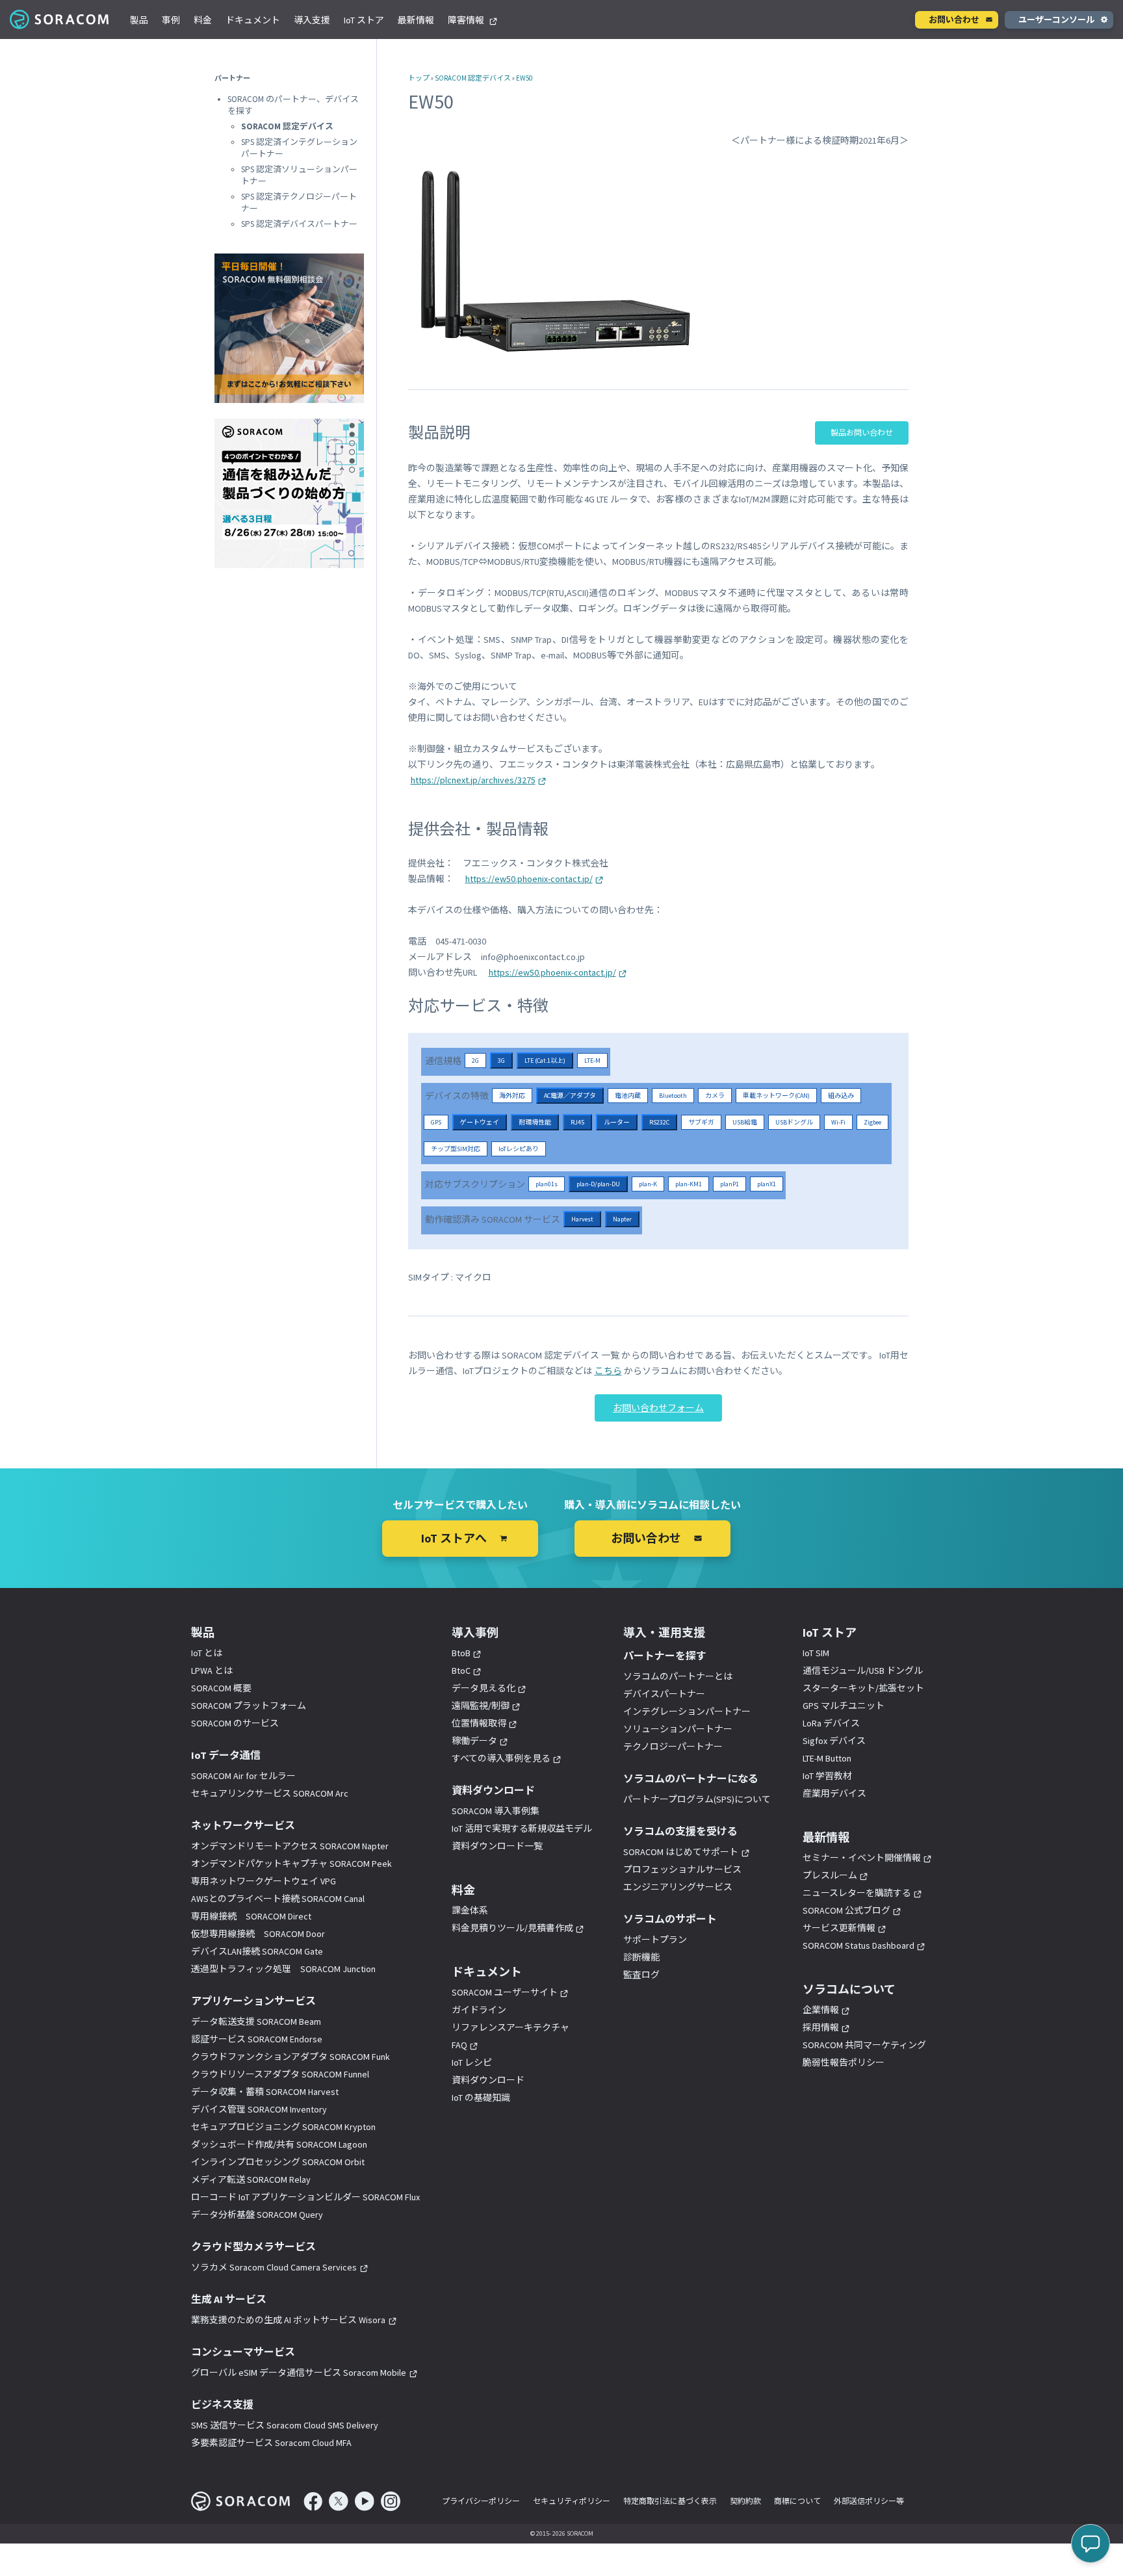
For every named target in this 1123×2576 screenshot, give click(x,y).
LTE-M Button (827, 1758)
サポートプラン (655, 1940)
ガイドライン (479, 2010)
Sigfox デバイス (834, 1741)
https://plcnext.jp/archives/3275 (473, 780)
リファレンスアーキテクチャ (510, 2027)
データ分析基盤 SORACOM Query (257, 2215)
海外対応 (512, 1096)
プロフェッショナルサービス (682, 1869)
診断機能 (641, 1957)
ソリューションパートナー (678, 1729)
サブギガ (701, 1122)
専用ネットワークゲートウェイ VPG (264, 1881)
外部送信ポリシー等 (869, 2501)
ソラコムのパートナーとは (678, 1676)
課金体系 (470, 1910)
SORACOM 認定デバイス (473, 78)
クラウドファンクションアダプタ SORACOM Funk (290, 2057)
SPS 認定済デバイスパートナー (299, 224)
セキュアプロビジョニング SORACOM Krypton (283, 2127)
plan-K (648, 1184)
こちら (608, 1371)
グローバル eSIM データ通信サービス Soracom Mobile (299, 2373)
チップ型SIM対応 (456, 1149)
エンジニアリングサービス (678, 1887)
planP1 (729, 1184)
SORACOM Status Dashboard (858, 1945)
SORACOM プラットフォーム (249, 1706)
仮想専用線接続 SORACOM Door (258, 1934)
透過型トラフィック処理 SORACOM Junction (283, 1969)
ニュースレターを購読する (857, 1893)
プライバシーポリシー (481, 2501)
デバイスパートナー (664, 1694)
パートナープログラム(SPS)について (697, 1799)
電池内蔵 (628, 1096)
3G (501, 1060)
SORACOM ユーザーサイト (505, 1992)
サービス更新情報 (839, 1928)
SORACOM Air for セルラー (243, 1776)
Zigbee (872, 1122)
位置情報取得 (479, 1723)
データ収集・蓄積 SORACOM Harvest (265, 2092)
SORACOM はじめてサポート (681, 1852)
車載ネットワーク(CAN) (776, 1096)
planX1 (767, 1184)
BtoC (461, 1671)
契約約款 (745, 2501)
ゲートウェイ (480, 1122)
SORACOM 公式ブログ (846, 1910)
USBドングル (794, 1122)
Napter (622, 1219)
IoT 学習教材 (827, 1776)
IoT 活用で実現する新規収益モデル (522, 1828)
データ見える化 (484, 1688)
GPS (436, 1122)
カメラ (715, 1096)
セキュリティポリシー (572, 2501)
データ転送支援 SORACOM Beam (256, 2022)
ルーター (617, 1122)
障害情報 (467, 20)
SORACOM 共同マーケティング (864, 2045)
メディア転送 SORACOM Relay (251, 2179)
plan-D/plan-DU (598, 1184)
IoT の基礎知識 (481, 2098)
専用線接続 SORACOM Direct (251, 1916)
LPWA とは (212, 1671)
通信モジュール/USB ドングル (863, 1671)
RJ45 (577, 1122)
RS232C (659, 1122)
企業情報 (821, 2010)
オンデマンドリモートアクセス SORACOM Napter (290, 1846)
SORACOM (60, 20)
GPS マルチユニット (844, 1706)
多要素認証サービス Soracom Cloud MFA (271, 2443)
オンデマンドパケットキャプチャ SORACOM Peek (291, 1864)
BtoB (461, 1653)
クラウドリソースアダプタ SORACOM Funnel (280, 2074)
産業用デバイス (834, 1793)
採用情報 (821, 2027)
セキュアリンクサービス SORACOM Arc (270, 1793)
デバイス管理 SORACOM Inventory (259, 2109)
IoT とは (207, 1653)
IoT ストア (364, 20)
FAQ (459, 2045)
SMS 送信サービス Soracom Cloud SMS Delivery (285, 2425)
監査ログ (641, 1975)
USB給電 (745, 1122)
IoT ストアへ (454, 1538)
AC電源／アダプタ (570, 1096)
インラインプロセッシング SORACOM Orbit (278, 2162)
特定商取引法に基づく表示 (670, 2501)
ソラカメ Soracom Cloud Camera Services (274, 2267)
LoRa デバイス (831, 1723)
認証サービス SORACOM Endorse (257, 2039)
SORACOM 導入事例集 (496, 1811)
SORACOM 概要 (221, 1688)
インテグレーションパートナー (687, 1711)
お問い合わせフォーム (658, 1408)
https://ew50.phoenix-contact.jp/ (529, 879)
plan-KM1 (689, 1184)
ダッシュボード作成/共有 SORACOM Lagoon (279, 2144)
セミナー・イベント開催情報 (862, 1858)
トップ (419, 78)
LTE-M (592, 1060)
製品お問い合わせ (862, 433)
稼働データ (474, 1741)
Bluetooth (673, 1096)
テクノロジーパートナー (673, 1747)
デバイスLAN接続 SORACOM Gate (257, 1951)
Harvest (582, 1219)
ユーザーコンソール (1056, 20)
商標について (797, 2501)
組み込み (841, 1096)
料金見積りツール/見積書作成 (512, 1928)
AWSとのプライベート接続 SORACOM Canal (278, 1899)
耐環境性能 (535, 1122)
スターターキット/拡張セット (863, 1688)
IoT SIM (816, 1653)
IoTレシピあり (519, 1149)
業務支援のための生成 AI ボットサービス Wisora (288, 2320)
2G (475, 1060)
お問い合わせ (954, 20)
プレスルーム (830, 1875)
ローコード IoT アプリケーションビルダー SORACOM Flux (305, 2197)
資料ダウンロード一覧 (497, 1846)
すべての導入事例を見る (501, 1758)
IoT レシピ (472, 2062)
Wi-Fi (838, 1122)
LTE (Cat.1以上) (545, 1060)
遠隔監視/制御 (481, 1706)
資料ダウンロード (488, 2080)
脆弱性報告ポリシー (844, 2062)
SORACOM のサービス (235, 1723)
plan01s (547, 1184)
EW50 (524, 78)
